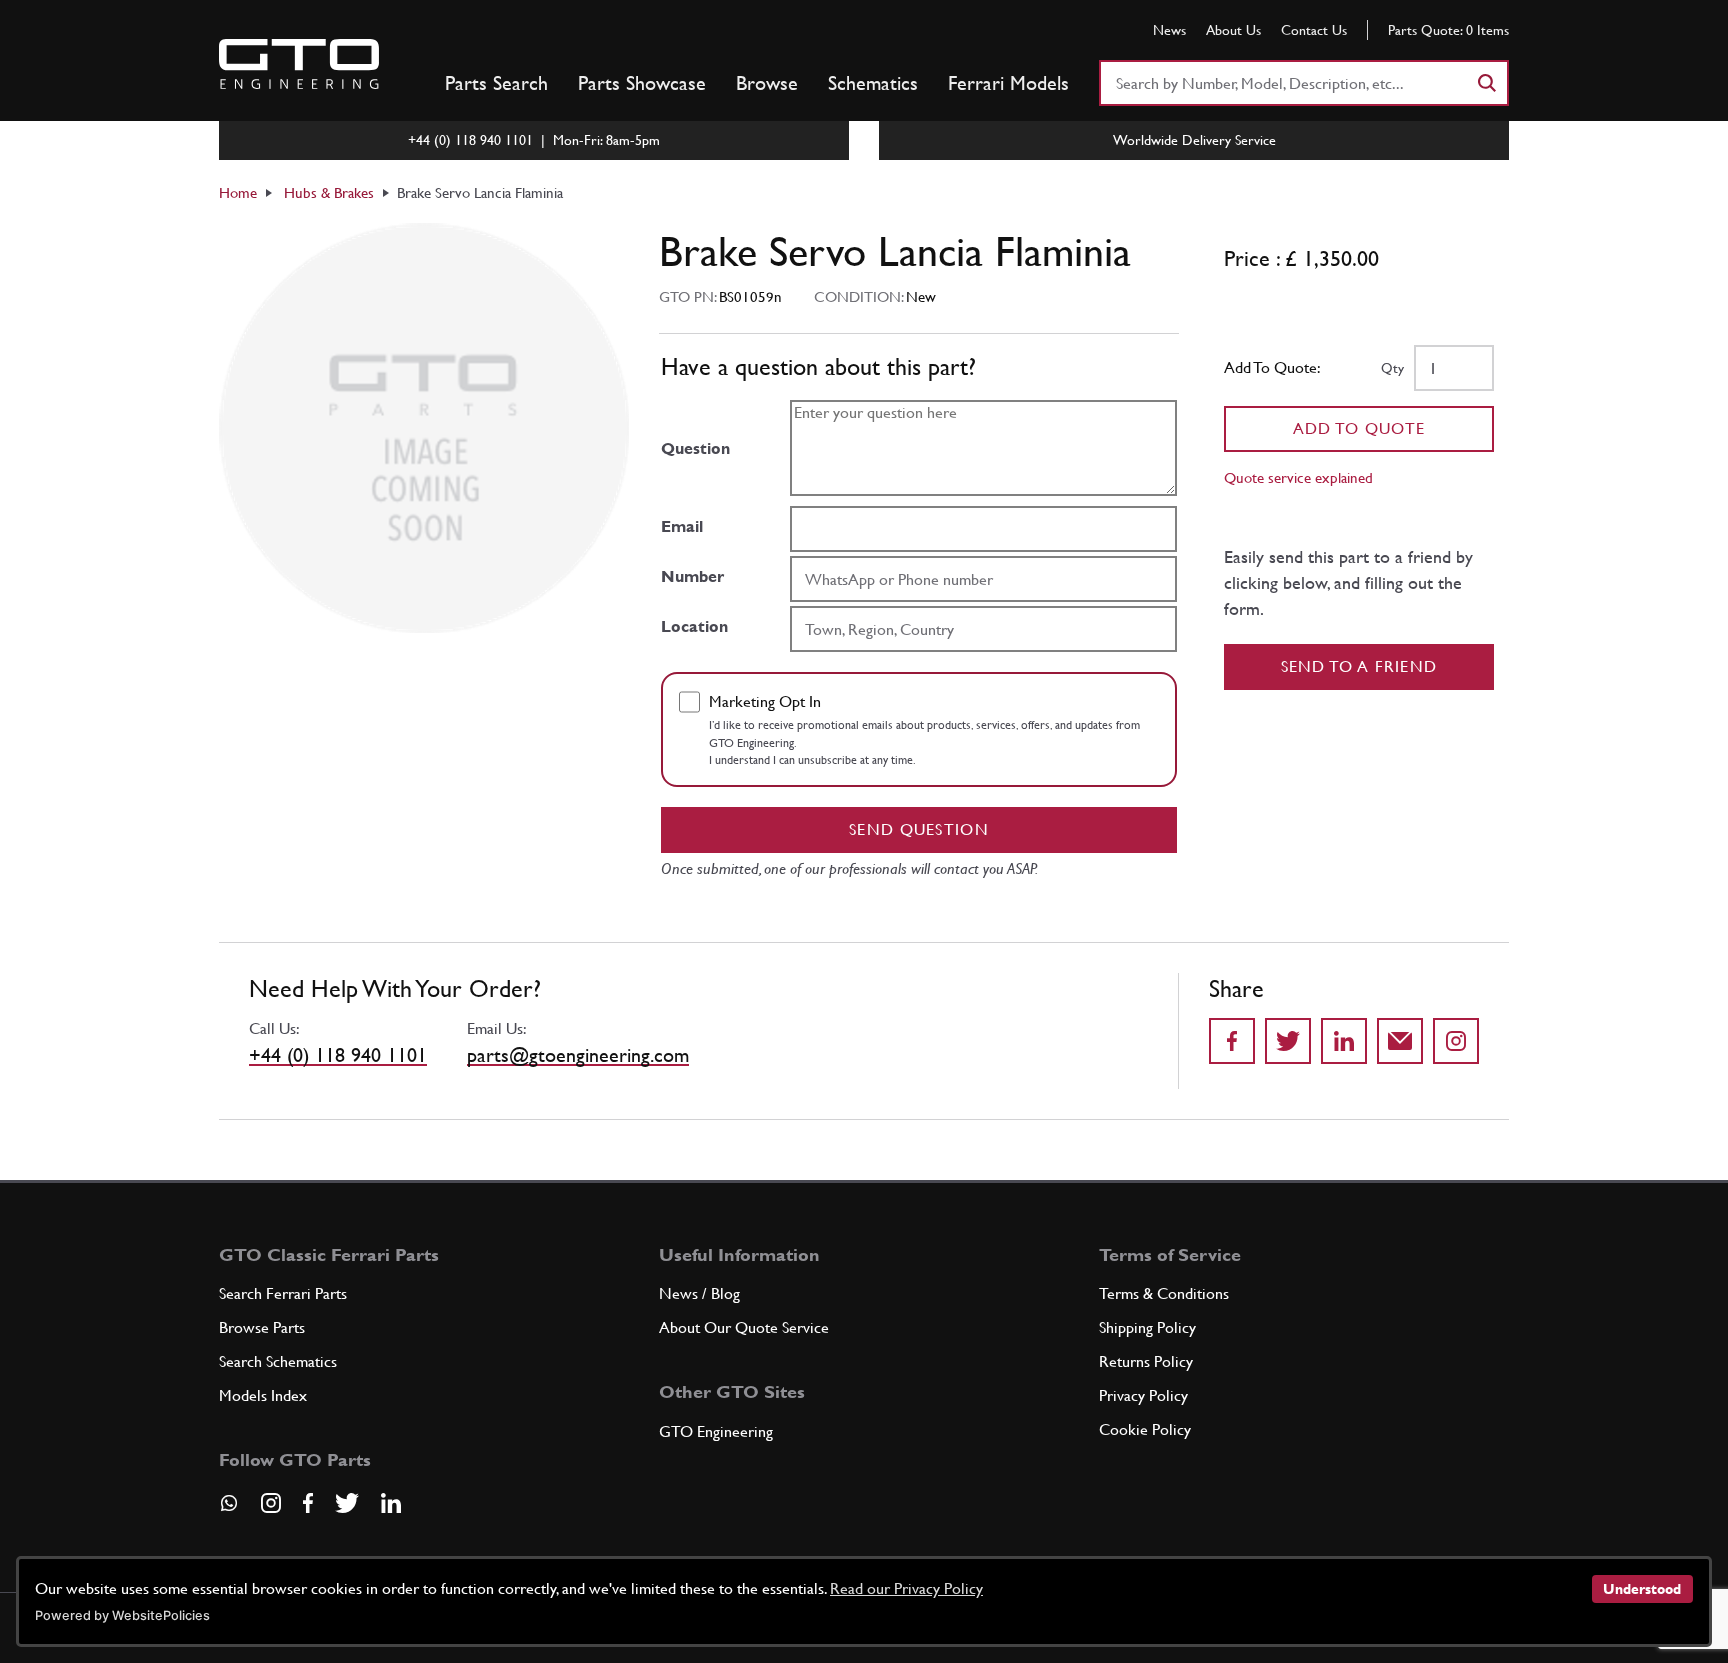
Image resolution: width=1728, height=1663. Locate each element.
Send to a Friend (1359, 666)
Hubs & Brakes (329, 192)
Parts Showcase (642, 83)
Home (238, 192)
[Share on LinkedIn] (1344, 1041)
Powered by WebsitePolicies (122, 1615)
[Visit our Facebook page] (308, 1503)
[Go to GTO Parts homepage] (299, 64)
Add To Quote (1359, 428)
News (1169, 30)
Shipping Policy (1147, 1327)
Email (682, 526)
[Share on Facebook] (1232, 1041)
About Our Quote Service (744, 1327)
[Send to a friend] (1400, 1041)
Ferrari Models (1008, 83)
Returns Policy (1146, 1361)
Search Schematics (278, 1361)
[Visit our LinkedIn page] (391, 1503)
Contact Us (1314, 30)
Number (692, 576)
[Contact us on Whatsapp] (229, 1510)
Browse (767, 83)
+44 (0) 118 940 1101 (338, 1055)
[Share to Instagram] (1456, 1041)
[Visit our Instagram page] (271, 1503)
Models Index (263, 1395)
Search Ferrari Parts (283, 1293)
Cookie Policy (1145, 1429)
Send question (919, 829)
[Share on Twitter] (1288, 1041)
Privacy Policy (1143, 1395)
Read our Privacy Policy (906, 1588)
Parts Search (496, 83)
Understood (1642, 1589)
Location (694, 626)
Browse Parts (262, 1327)
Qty (1392, 368)
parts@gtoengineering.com (578, 1055)
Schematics (873, 83)
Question (695, 448)
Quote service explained (1298, 477)
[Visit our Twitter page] (347, 1503)
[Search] (1486, 83)
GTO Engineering (716, 1431)
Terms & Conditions (1164, 1293)
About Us (1233, 30)
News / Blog (699, 1293)
